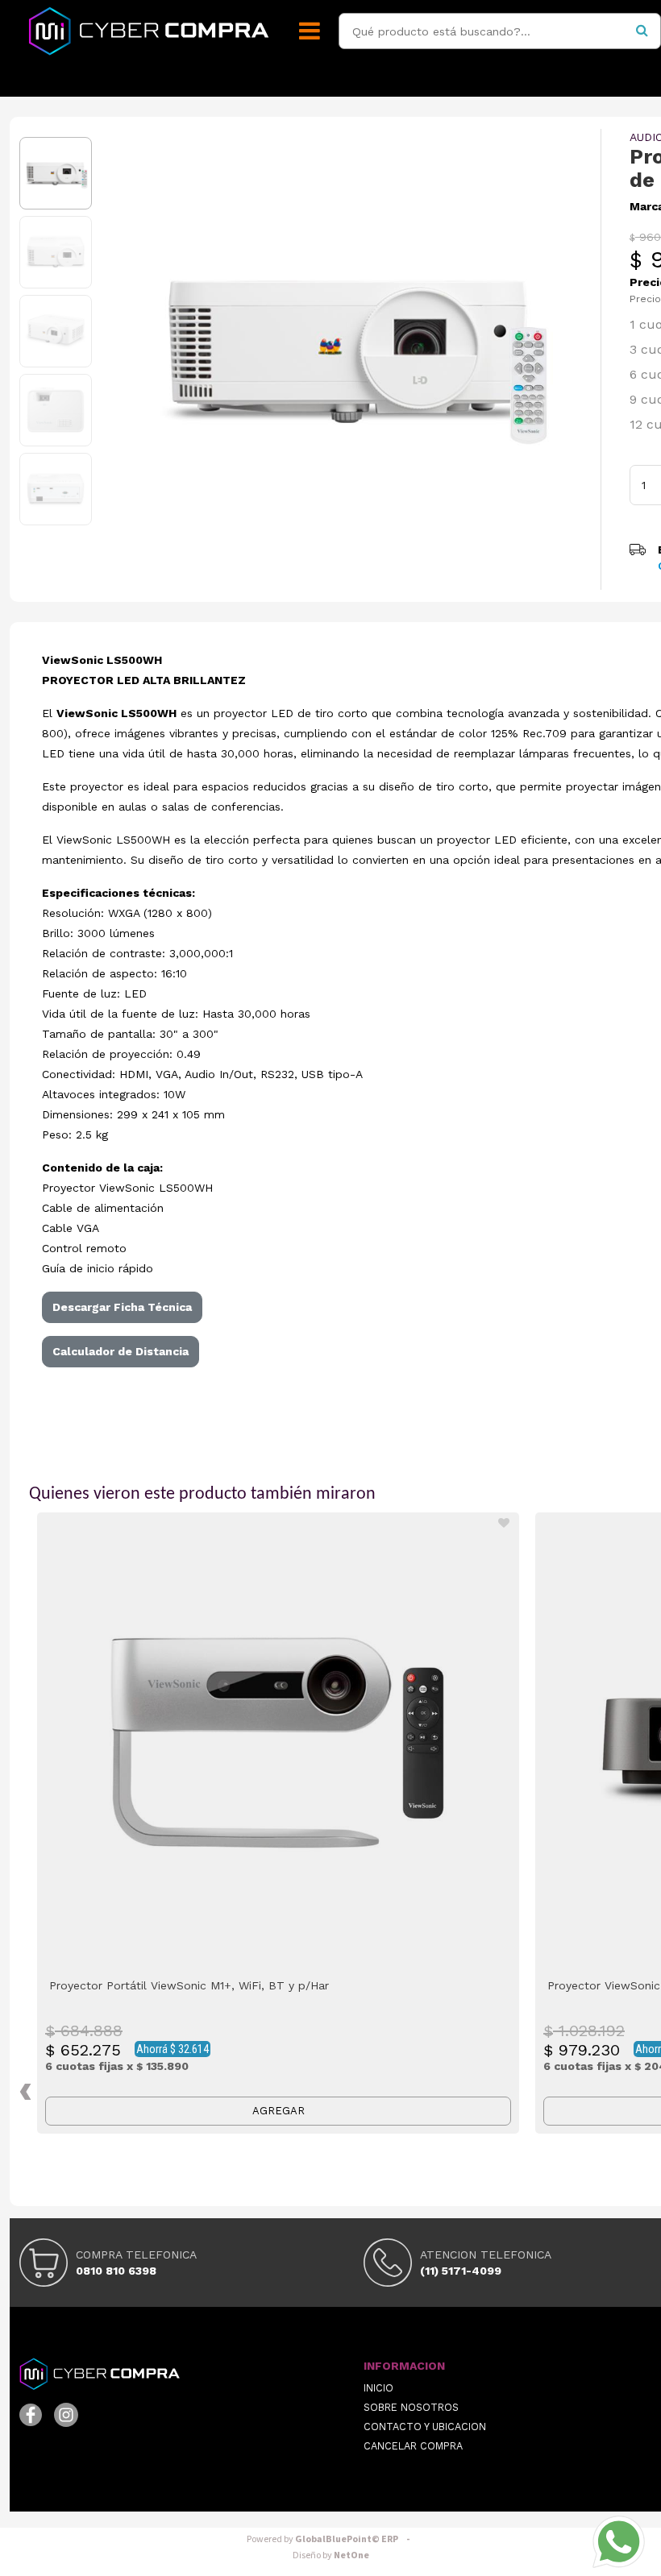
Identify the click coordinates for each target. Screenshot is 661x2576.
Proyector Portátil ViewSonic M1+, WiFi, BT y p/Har (189, 1985)
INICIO (378, 2388)
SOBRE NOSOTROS (411, 2407)
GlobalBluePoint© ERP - (330, 2539)
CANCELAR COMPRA (413, 2446)
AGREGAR (279, 2111)
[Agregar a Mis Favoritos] (504, 1523)
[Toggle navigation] (310, 31)
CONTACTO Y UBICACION (425, 2427)
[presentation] (25, 2089)
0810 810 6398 (116, 2271)
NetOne (331, 2555)
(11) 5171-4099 (461, 2271)
